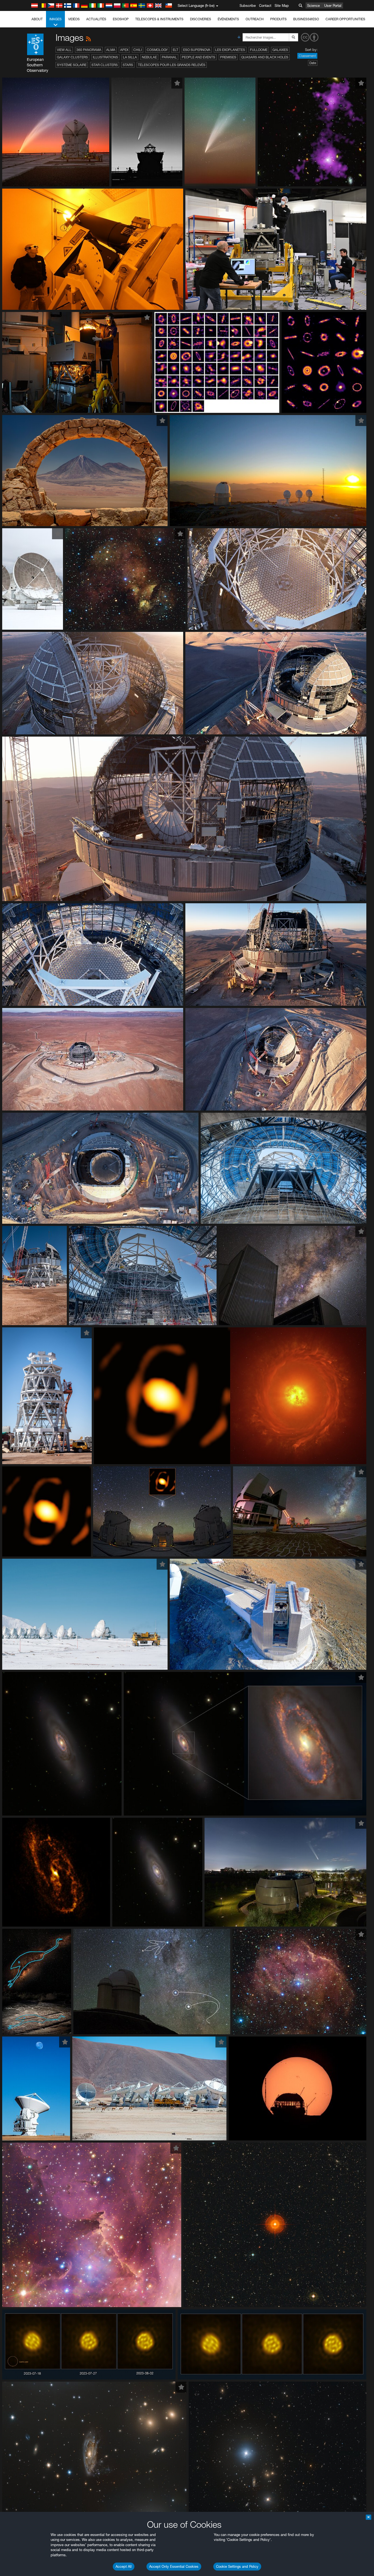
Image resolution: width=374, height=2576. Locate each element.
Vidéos (74, 19)
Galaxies (280, 50)
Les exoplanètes (230, 50)
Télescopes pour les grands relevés (172, 65)
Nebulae (149, 57)
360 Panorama (89, 50)
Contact (265, 5)
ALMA (111, 50)
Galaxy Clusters (72, 57)
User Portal (333, 5)
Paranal (169, 57)
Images (55, 19)
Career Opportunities (345, 19)
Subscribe (248, 5)
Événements (228, 19)
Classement (307, 56)
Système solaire (72, 65)
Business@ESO (306, 19)
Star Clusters (105, 65)
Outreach (255, 19)
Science (313, 5)
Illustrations (105, 57)
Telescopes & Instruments (159, 19)
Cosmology (157, 50)
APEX (124, 50)
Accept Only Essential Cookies (174, 2566)
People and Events (198, 57)
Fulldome (259, 50)
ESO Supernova (197, 50)
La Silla (130, 57)
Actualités (96, 19)
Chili (138, 50)
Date (313, 63)
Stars (128, 65)
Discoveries (201, 19)
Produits (278, 19)
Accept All (124, 2566)
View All (64, 50)
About (37, 19)
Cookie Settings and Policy (237, 2566)
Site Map (282, 5)
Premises (228, 57)
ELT (176, 50)
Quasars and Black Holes (265, 57)
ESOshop (121, 19)
